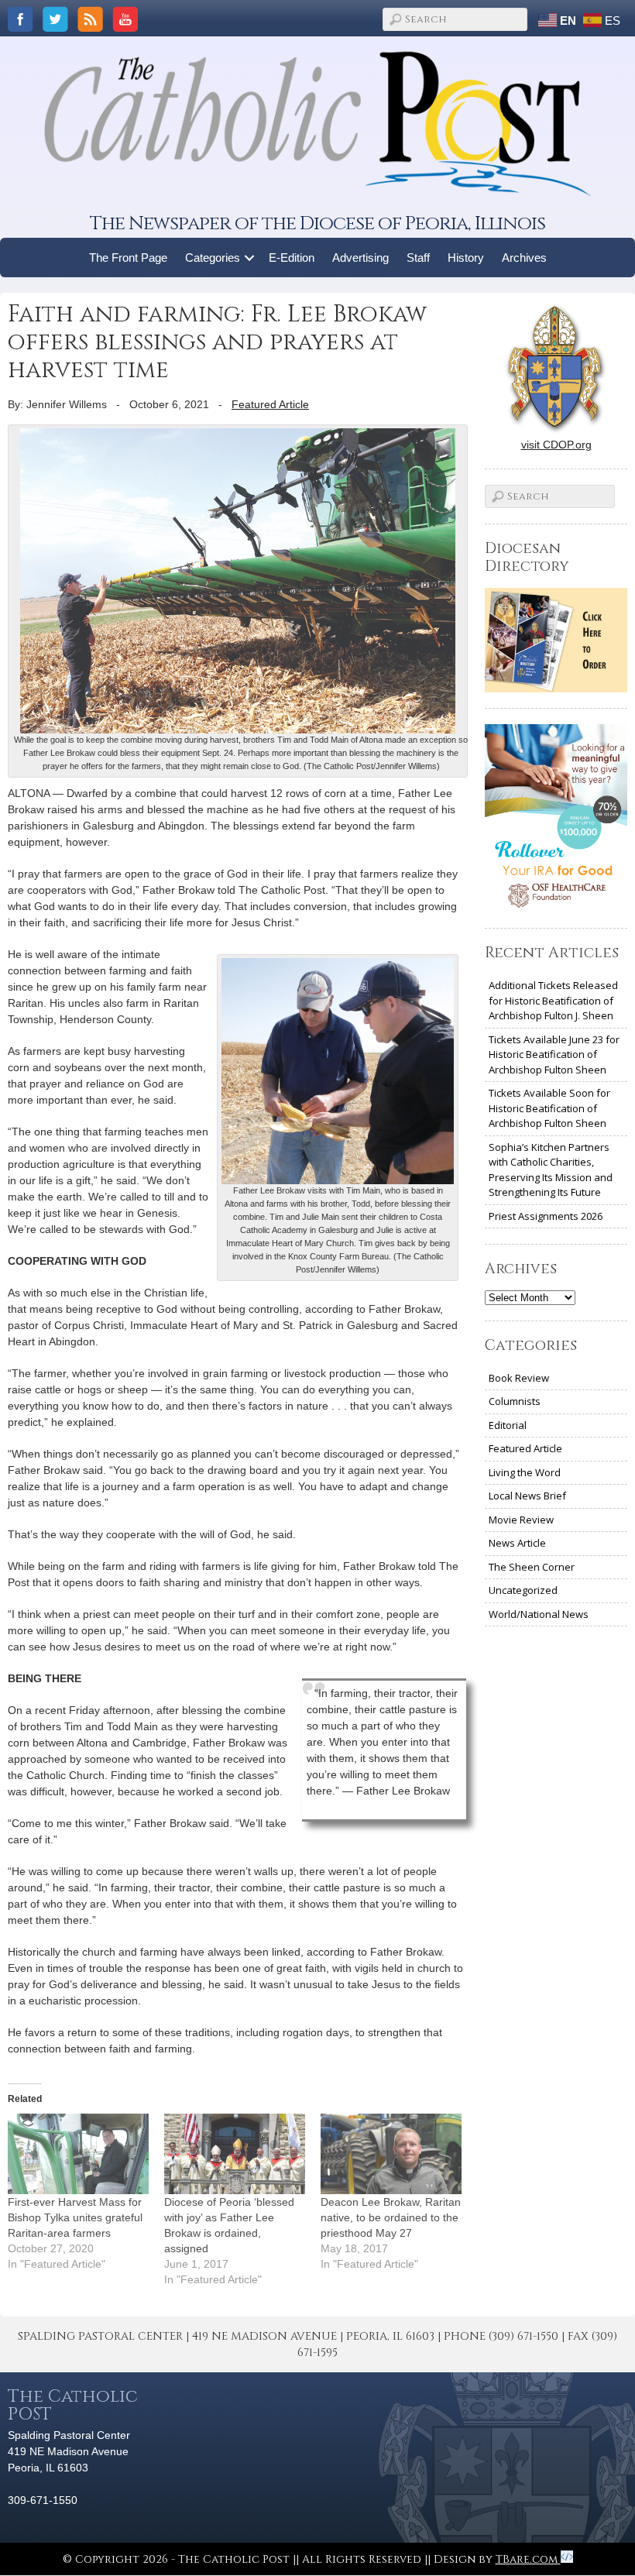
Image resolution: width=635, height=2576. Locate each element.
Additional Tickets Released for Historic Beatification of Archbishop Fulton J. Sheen (553, 1000)
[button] (250, 258)
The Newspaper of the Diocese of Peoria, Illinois (317, 223)
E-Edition (292, 258)
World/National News (539, 1614)
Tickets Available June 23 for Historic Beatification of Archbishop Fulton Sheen (554, 1054)
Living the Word (525, 1472)
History (466, 258)
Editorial (508, 1425)
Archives (524, 258)
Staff (418, 258)
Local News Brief (527, 1496)
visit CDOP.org (556, 445)
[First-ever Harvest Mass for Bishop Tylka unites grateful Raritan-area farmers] (78, 2154)
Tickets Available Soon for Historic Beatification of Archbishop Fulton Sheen (549, 1108)
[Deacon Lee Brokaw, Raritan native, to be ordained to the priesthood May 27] (391, 2154)
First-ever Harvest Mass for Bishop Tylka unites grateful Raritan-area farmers (75, 2217)
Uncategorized (523, 1590)
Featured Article (270, 404)
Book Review (519, 1378)
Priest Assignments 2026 (546, 1216)
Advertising (360, 258)
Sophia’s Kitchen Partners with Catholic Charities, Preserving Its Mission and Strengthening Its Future (551, 1170)
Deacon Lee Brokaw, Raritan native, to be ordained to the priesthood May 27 (391, 2217)
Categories (213, 258)
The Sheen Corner (532, 1567)
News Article (517, 1543)
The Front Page (128, 258)
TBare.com (528, 2559)
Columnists (515, 1401)
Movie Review (521, 1520)
